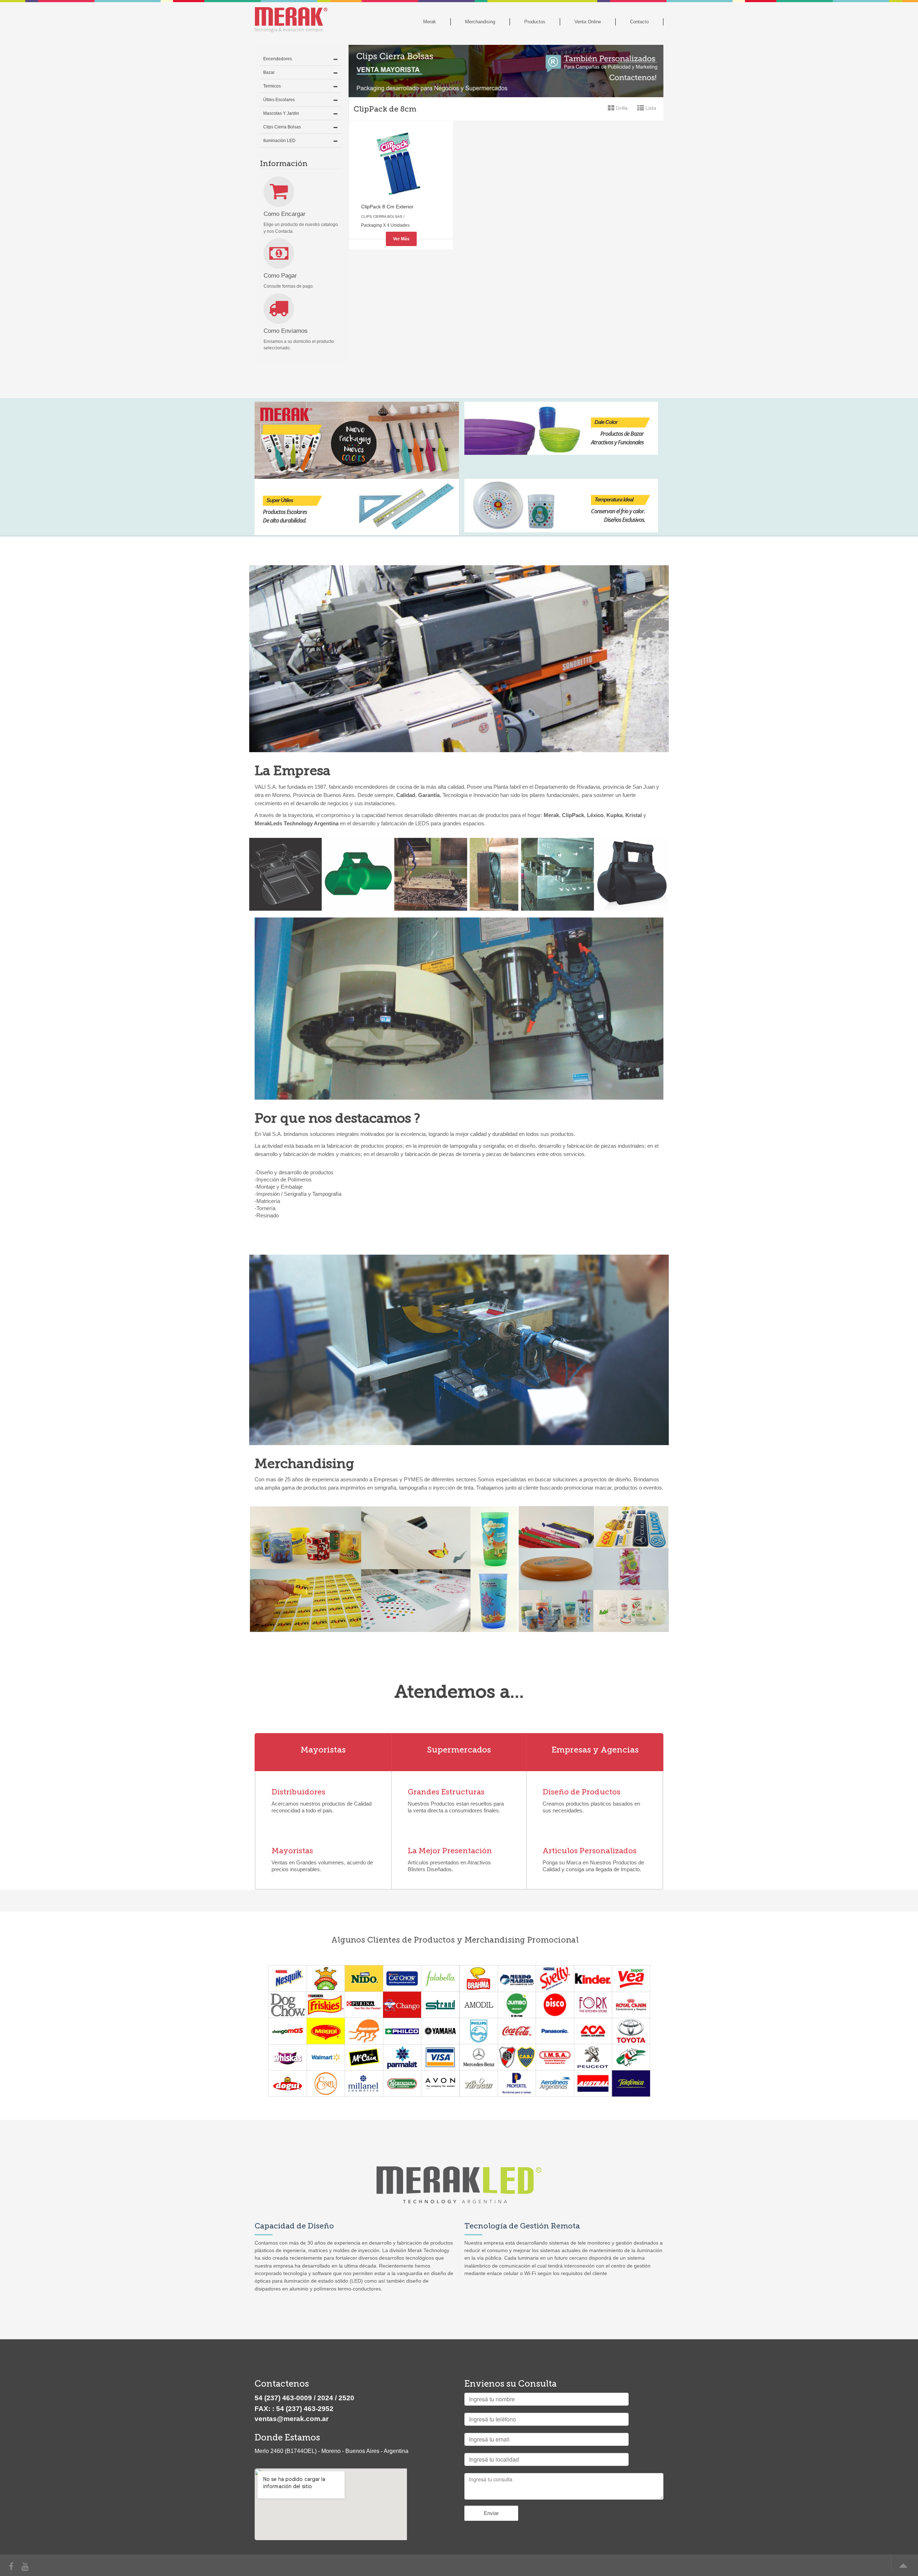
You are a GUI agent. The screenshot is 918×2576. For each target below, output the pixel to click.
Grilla (621, 108)
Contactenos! (323, 1845)
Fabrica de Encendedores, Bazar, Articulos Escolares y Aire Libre (299, 18)
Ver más (401, 239)
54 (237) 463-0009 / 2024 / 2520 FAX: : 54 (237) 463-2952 (304, 2403)
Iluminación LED (279, 141)
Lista (650, 108)
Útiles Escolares (279, 100)
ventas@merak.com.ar (292, 2419)
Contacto (639, 22)
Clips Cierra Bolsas (282, 127)
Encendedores (278, 59)
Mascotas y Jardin (281, 113)
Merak (430, 22)
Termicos (272, 86)
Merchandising (480, 22)
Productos (535, 22)
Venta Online (588, 22)
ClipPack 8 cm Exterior (387, 207)
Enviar (491, 2513)
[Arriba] (902, 2568)
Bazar (269, 72)
